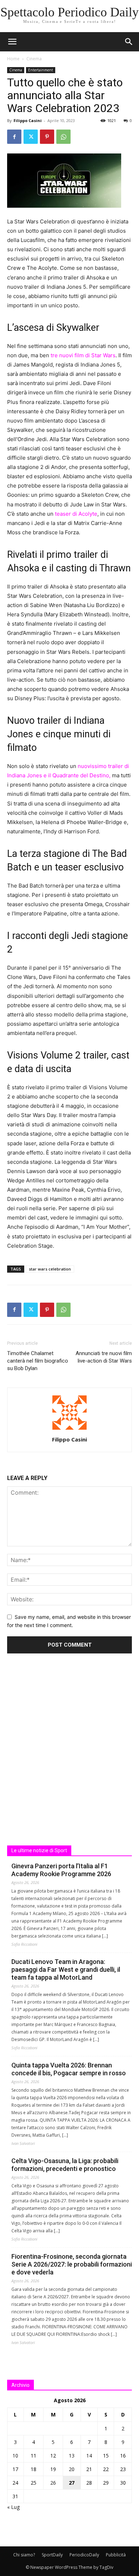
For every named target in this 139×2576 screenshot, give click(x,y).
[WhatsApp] (63, 137)
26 (53, 2483)
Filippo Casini (28, 120)
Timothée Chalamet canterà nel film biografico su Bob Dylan (38, 1361)
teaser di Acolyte (76, 514)
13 (72, 2456)
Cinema (34, 59)
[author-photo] (69, 1430)
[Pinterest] (47, 137)
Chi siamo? (24, 2555)
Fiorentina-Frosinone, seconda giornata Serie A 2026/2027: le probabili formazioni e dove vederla (72, 2264)
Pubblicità (116, 2555)
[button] (129, 42)
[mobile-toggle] (12, 42)
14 (89, 2456)
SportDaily (52, 2555)
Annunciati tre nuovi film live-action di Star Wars (104, 1357)
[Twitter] (31, 137)
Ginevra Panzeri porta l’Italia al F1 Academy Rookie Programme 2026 (61, 1870)
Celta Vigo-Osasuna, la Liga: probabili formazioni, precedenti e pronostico (65, 2165)
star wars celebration (50, 1269)
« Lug (13, 2507)
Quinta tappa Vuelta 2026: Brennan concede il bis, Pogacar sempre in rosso (69, 2069)
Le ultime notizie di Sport (39, 1850)
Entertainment (41, 70)
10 (15, 2456)
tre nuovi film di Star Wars (83, 355)
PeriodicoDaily (84, 2555)
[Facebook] (14, 137)
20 (72, 2469)
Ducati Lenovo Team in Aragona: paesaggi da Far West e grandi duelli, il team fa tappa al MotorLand (66, 1969)
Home (13, 59)
